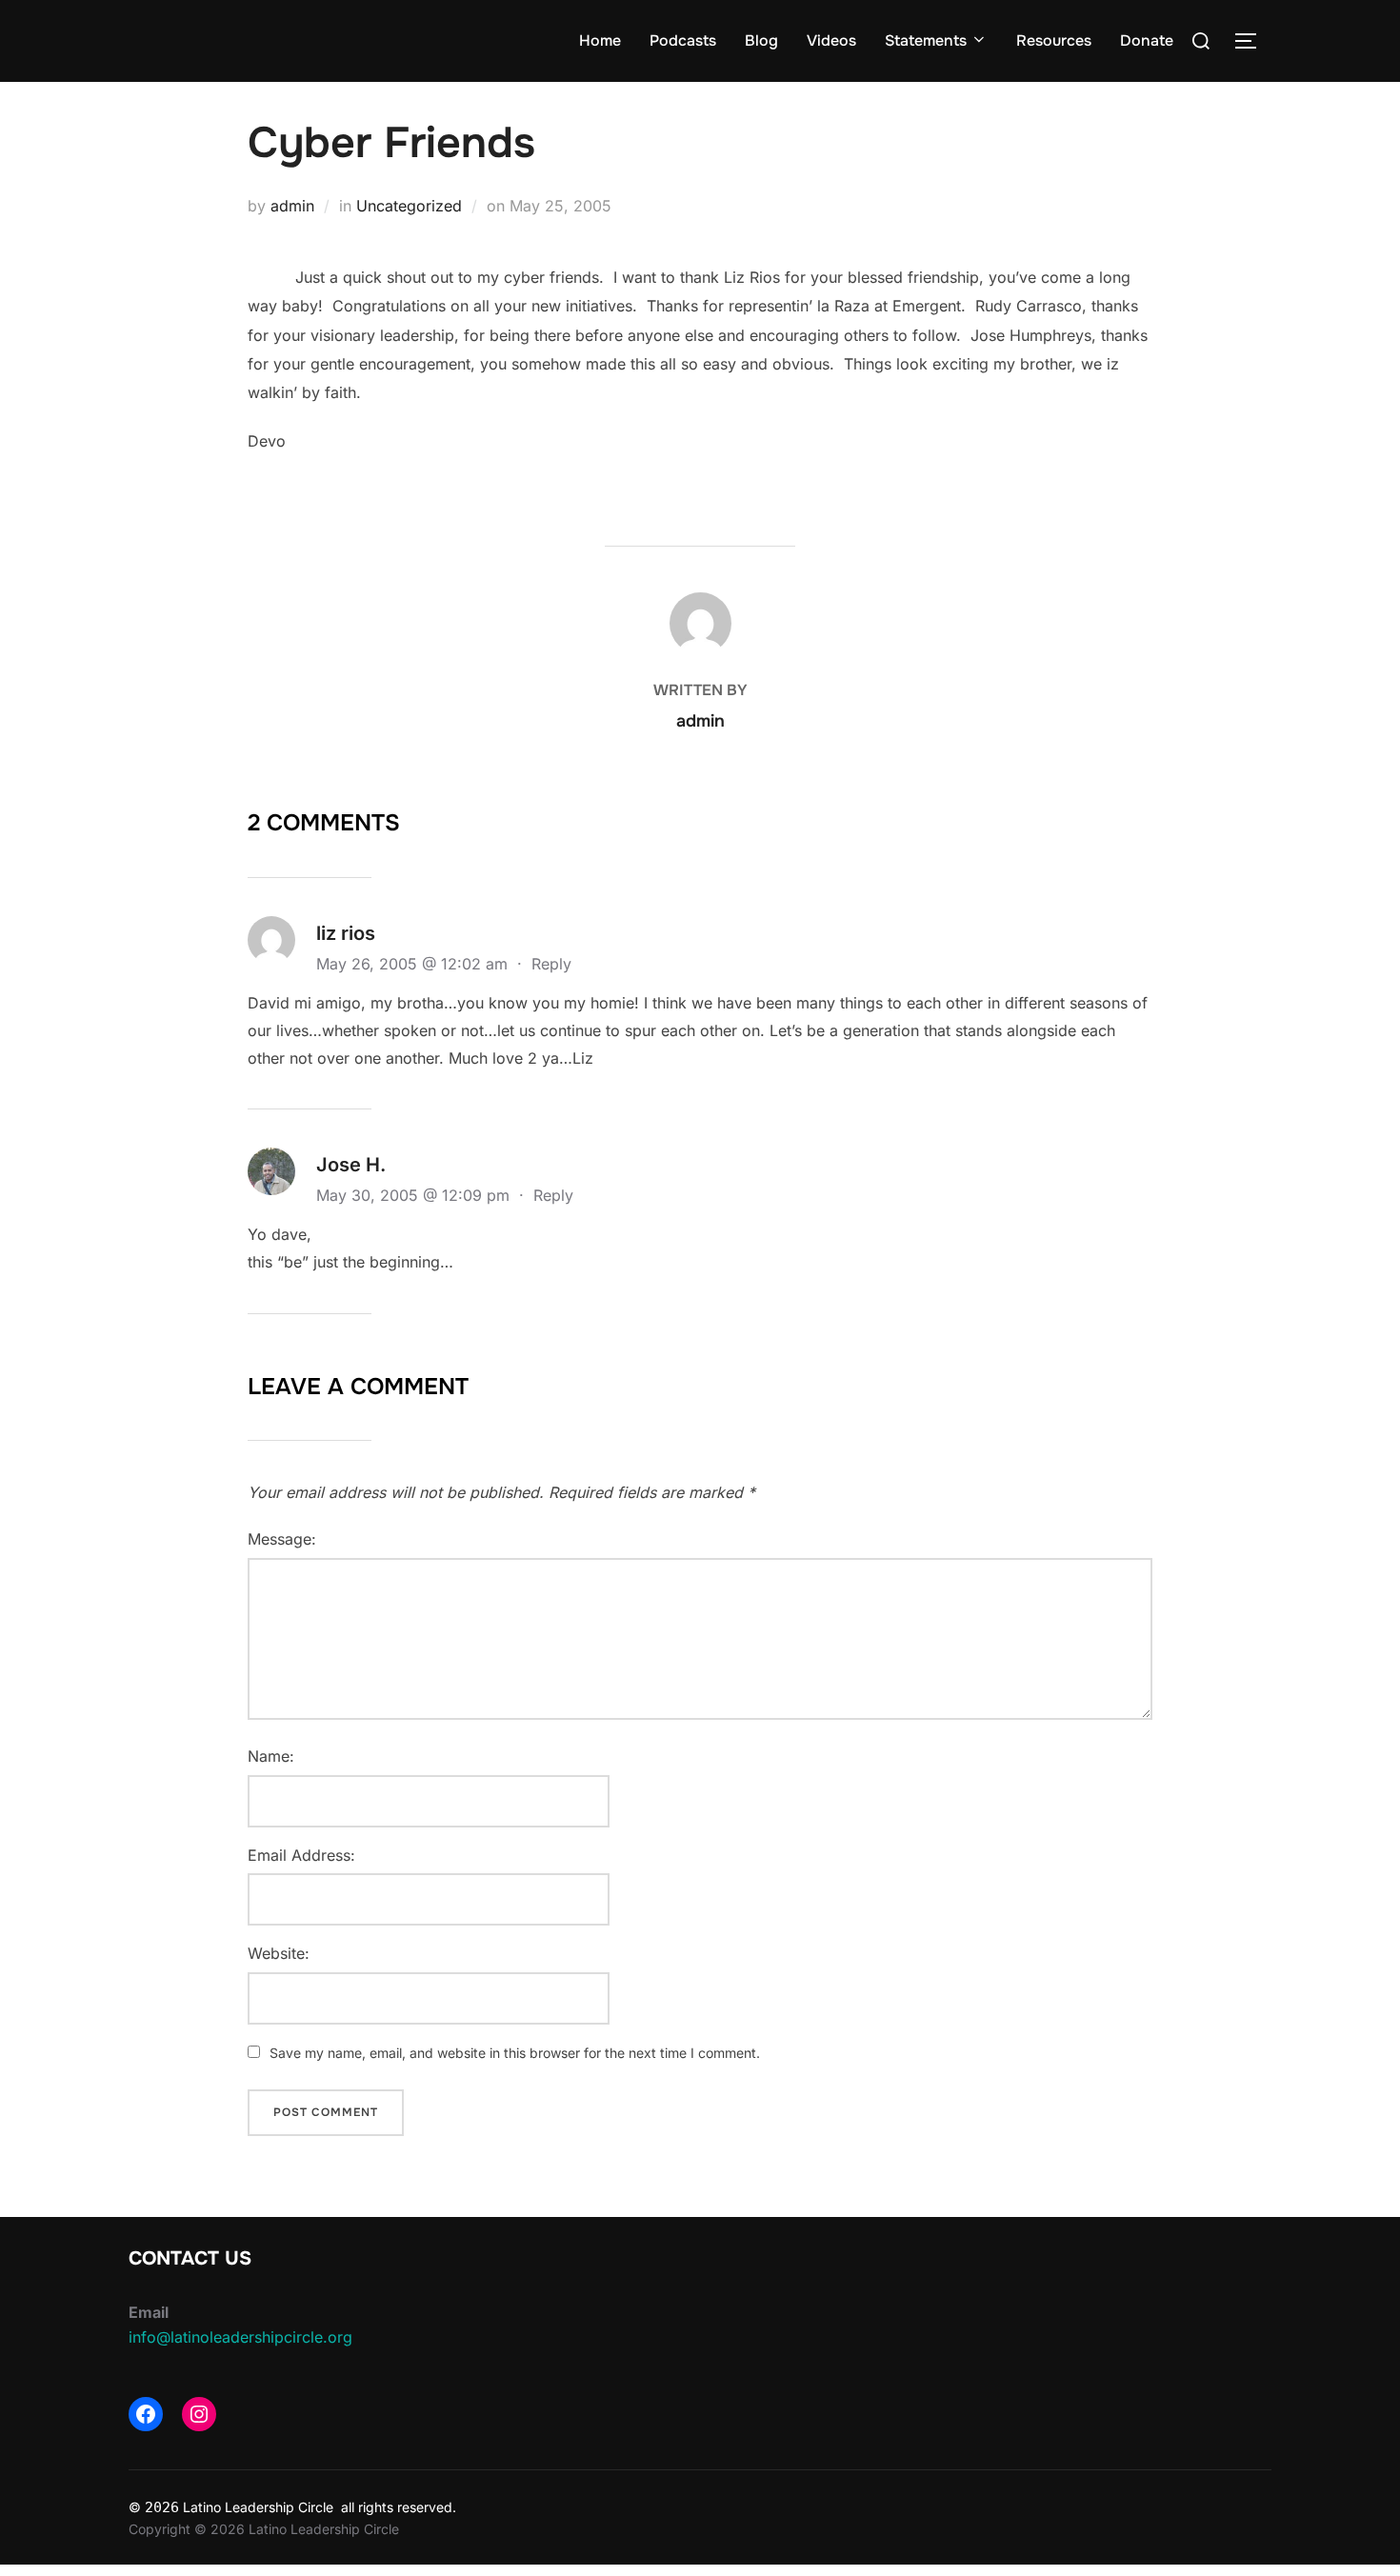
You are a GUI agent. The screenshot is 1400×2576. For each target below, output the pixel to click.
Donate (1147, 40)
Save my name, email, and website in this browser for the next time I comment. (515, 2053)
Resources (1054, 40)
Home (600, 40)
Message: (282, 1539)
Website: (279, 1953)
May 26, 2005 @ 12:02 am (414, 964)
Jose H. (351, 1165)
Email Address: (301, 1855)
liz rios (346, 933)
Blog (761, 40)
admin (292, 206)
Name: (271, 1756)
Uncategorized (409, 206)
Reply (551, 964)
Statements (926, 40)
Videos (831, 40)
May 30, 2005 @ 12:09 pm (415, 1195)
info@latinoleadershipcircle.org (240, 2337)
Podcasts (683, 40)
